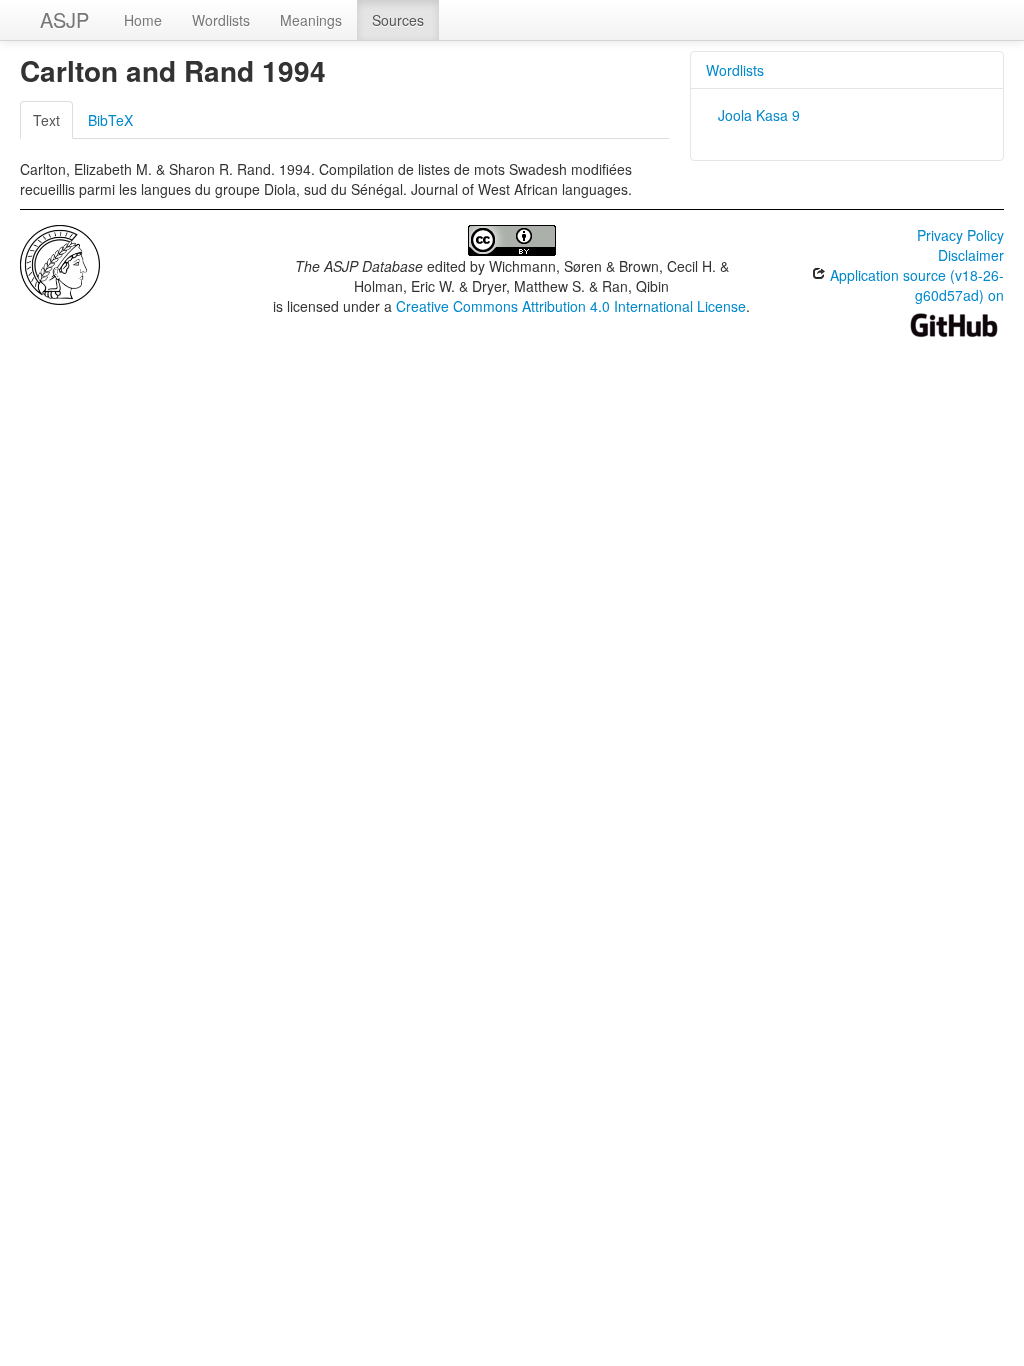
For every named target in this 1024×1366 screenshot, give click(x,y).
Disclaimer (971, 255)
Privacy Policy (960, 235)
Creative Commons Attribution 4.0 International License (571, 306)
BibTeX (110, 120)
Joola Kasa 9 (759, 115)
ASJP (64, 19)
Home (143, 20)
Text (46, 120)
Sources (398, 20)
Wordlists (221, 20)
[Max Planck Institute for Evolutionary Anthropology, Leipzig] (60, 263)
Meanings (311, 20)
